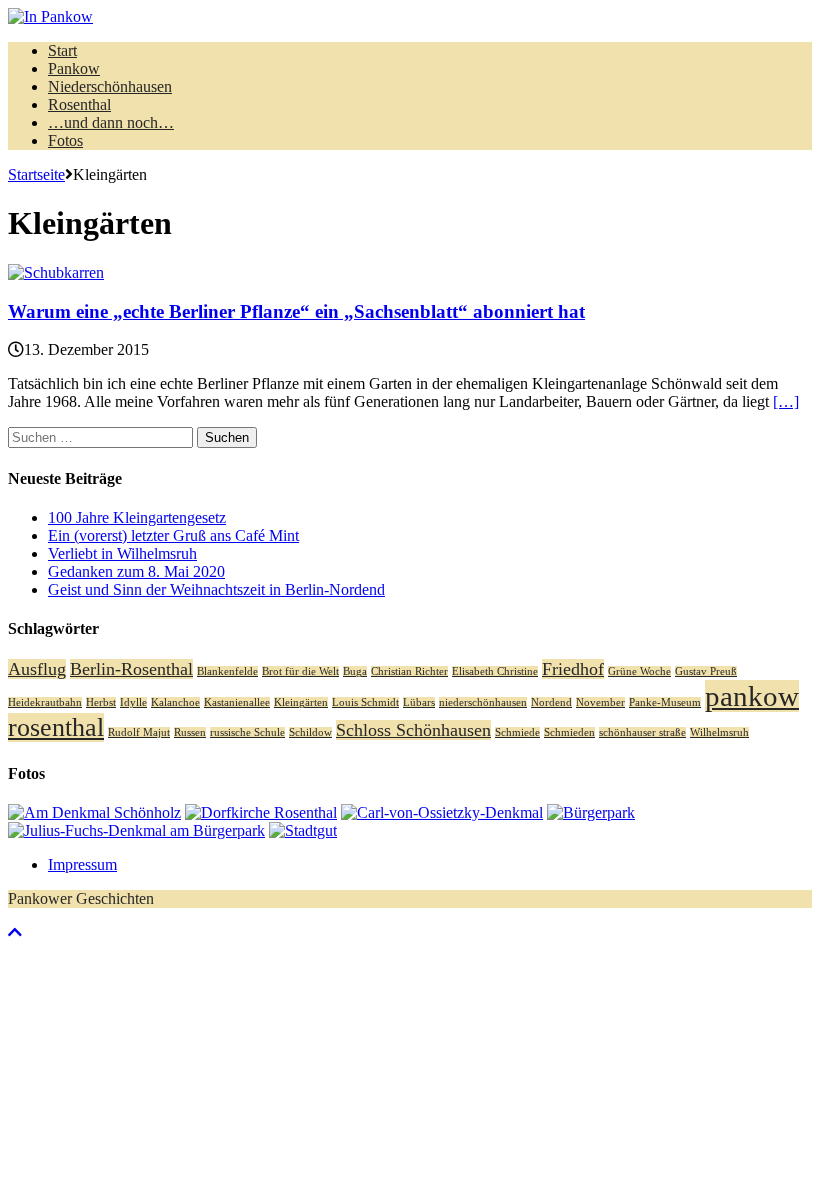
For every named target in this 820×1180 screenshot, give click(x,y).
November (600, 702)
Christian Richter (409, 671)
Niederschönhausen (110, 86)
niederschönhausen (483, 702)
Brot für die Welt (300, 671)
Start (62, 50)
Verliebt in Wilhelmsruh (122, 553)
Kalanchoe (175, 702)
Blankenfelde (227, 671)
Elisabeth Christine (495, 671)
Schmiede (517, 732)
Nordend (551, 702)
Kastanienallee (237, 702)
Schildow (310, 732)
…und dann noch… (111, 122)
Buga (355, 671)
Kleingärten (301, 702)
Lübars (419, 702)
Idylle (133, 702)
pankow (752, 696)
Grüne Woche (639, 671)
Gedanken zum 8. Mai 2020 (136, 571)
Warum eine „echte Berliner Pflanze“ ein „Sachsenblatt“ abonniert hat (296, 311)
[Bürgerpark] (591, 812)
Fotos (65, 140)
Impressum (82, 864)
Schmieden (569, 732)
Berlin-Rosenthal (131, 669)
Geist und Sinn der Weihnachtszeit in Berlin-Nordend (216, 589)
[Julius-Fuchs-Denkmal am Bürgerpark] (136, 830)
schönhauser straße (642, 732)
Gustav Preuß (706, 671)
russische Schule (247, 732)
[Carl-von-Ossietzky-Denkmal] (442, 812)
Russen (190, 732)
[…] (786, 401)
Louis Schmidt (365, 702)
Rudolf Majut (139, 732)
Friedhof (573, 669)
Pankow (74, 68)
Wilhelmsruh (719, 732)
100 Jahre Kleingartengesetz (137, 517)
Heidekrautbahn (45, 702)
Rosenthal (79, 104)
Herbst (101, 702)
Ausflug (37, 669)
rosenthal (56, 727)
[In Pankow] (410, 17)
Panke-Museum (665, 702)
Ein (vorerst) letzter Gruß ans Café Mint (173, 535)
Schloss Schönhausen (413, 730)
